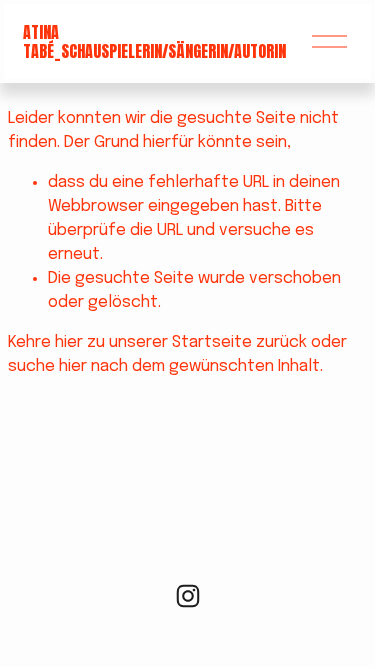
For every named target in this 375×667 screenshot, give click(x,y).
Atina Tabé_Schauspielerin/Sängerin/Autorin (154, 41)
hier (69, 342)
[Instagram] (188, 596)
